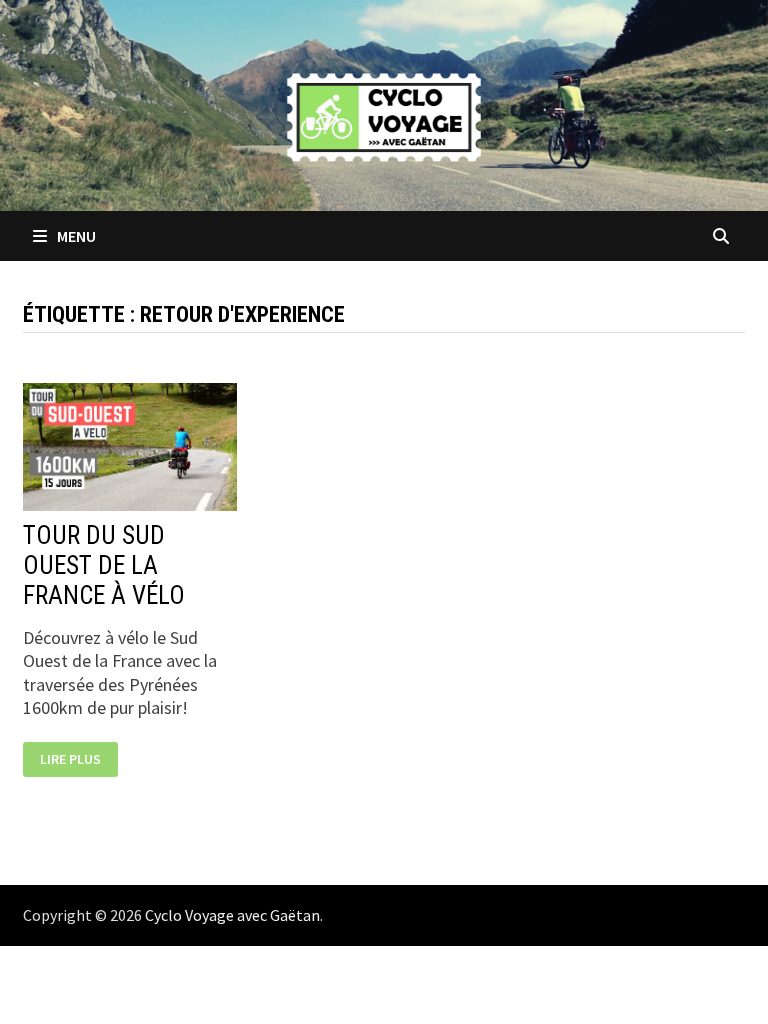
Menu (75, 236)
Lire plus (70, 759)
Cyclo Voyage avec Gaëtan (232, 915)
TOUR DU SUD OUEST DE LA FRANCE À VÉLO (104, 565)
